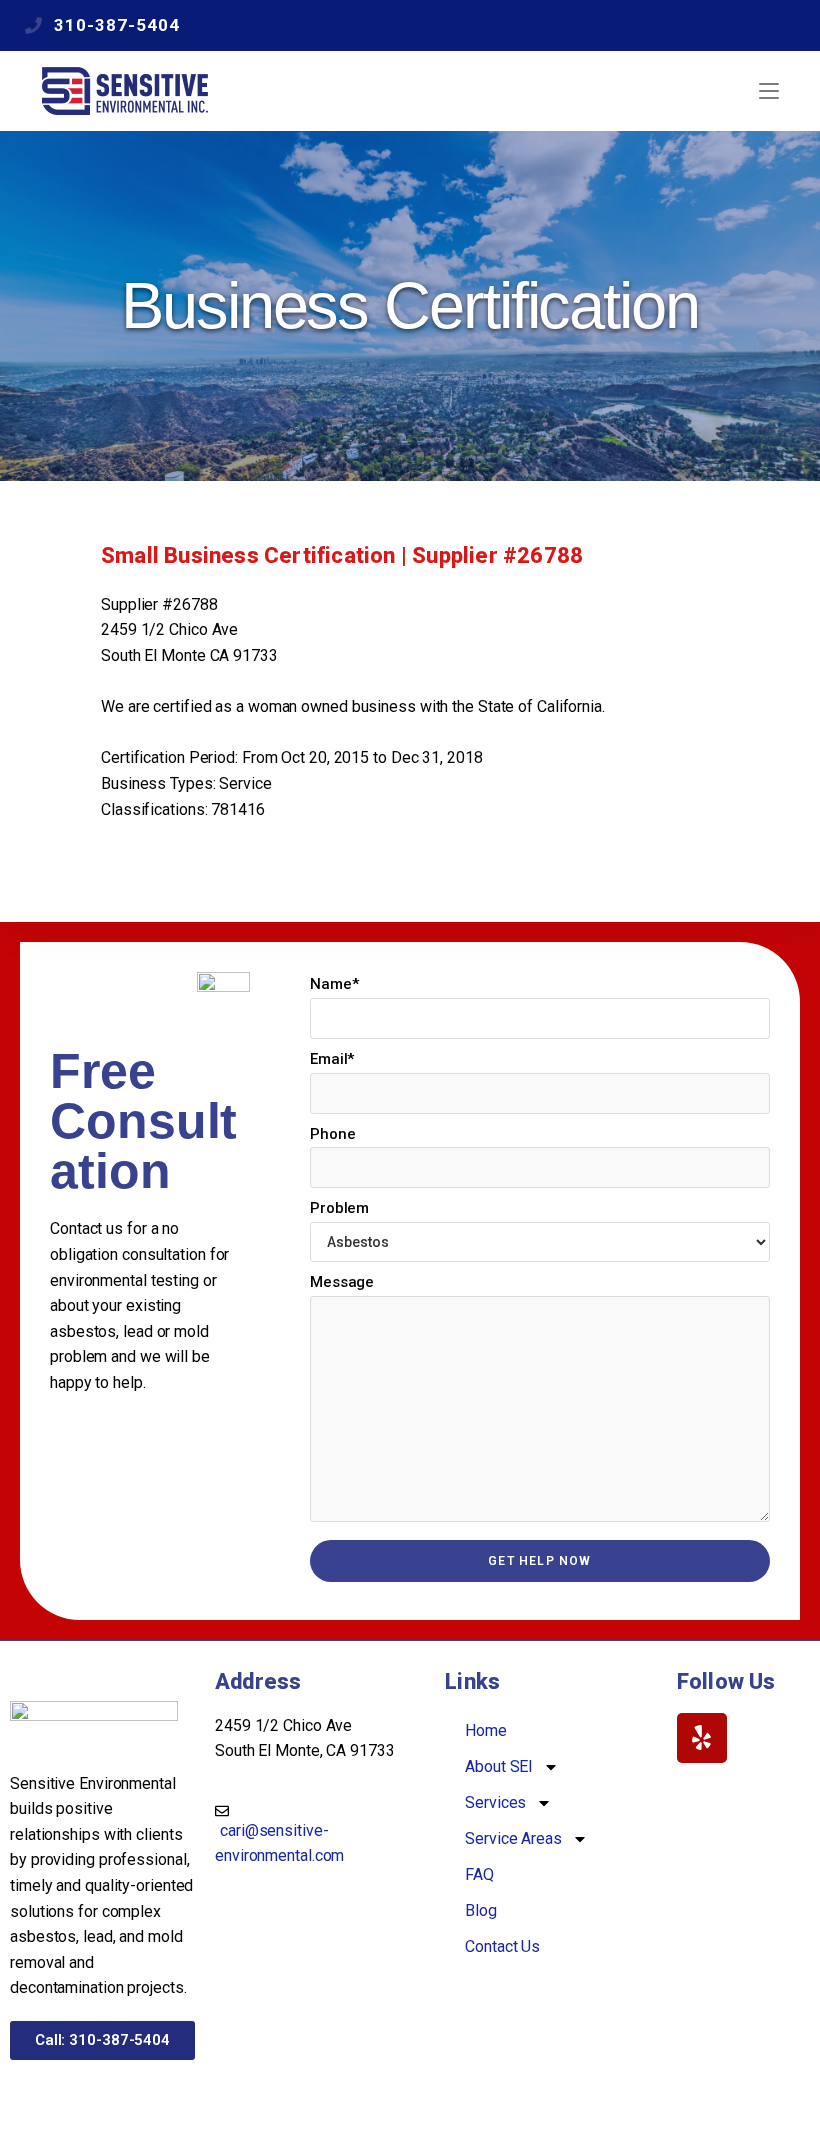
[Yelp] (702, 1738)
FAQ (479, 1874)
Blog (481, 1910)
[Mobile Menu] (769, 91)
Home (486, 1730)
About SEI (499, 1766)
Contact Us (502, 1946)
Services (495, 1802)
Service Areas (513, 1838)
